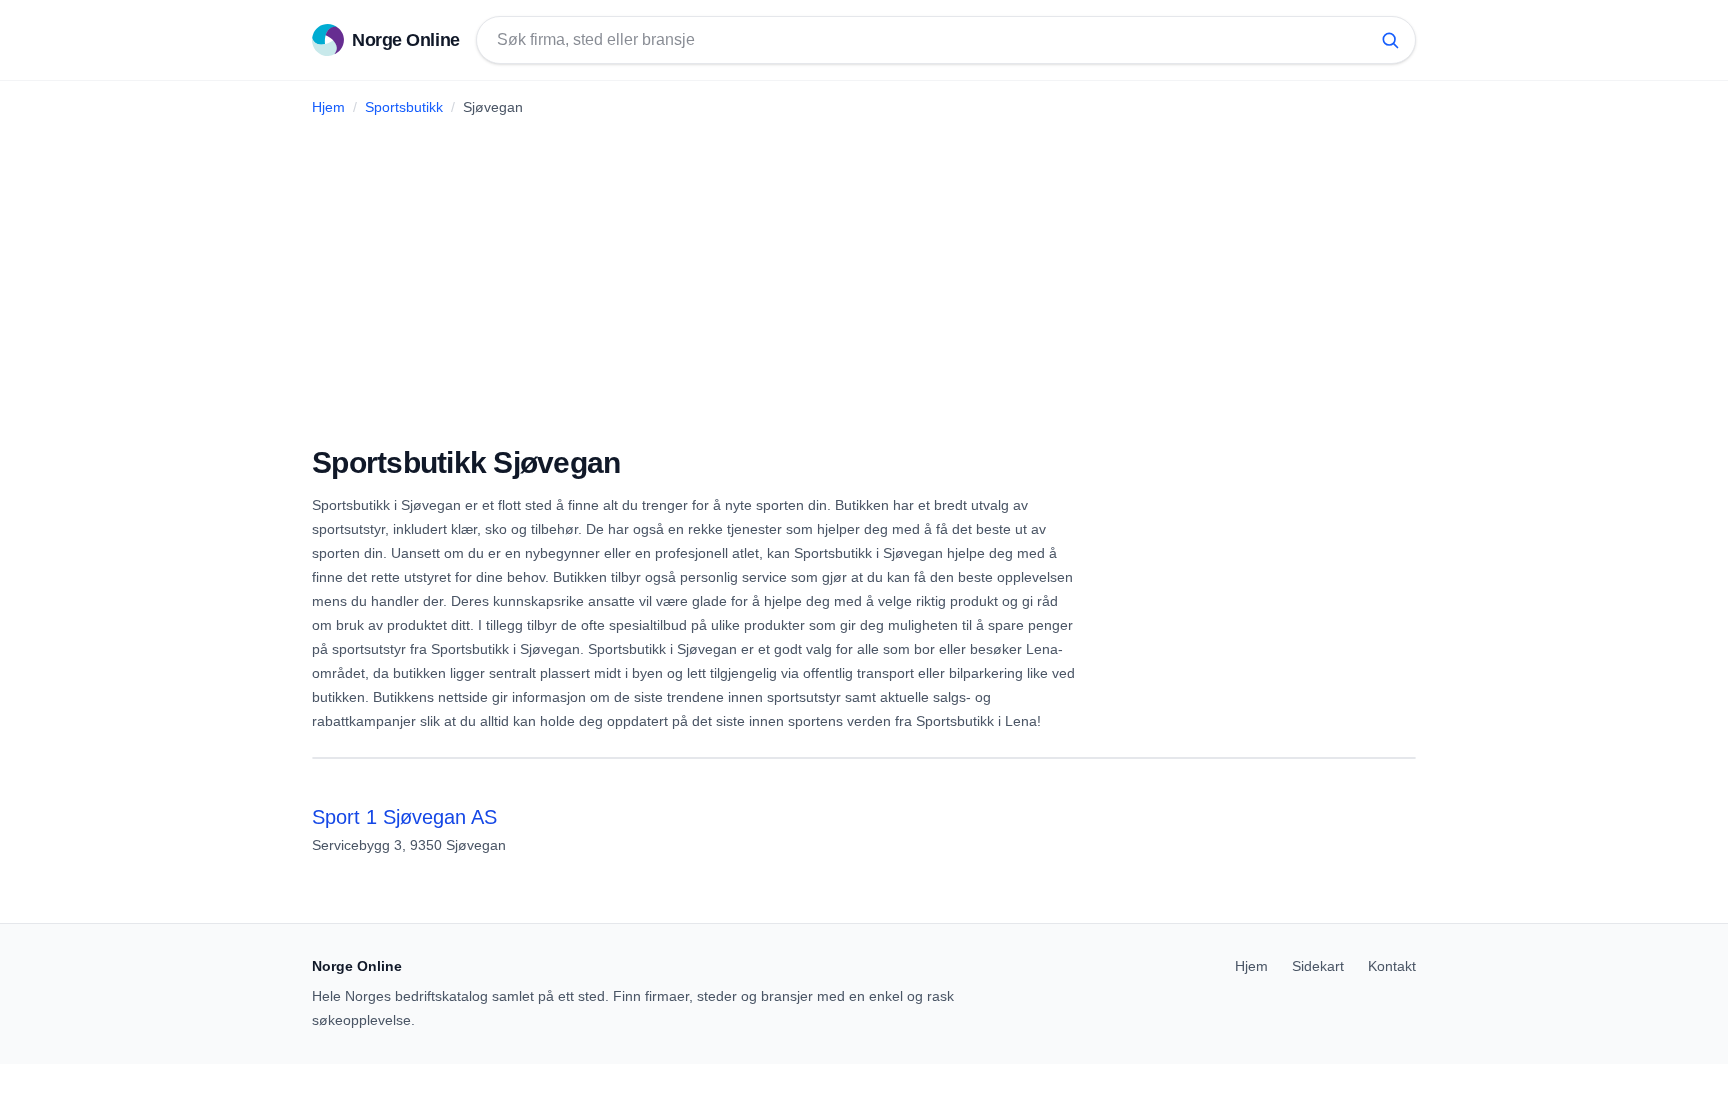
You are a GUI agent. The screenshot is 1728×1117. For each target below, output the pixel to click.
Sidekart (1318, 966)
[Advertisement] (864, 273)
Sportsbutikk (404, 107)
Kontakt (1392, 966)
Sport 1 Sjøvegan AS (404, 817)
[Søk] (1390, 40)
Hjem (328, 107)
